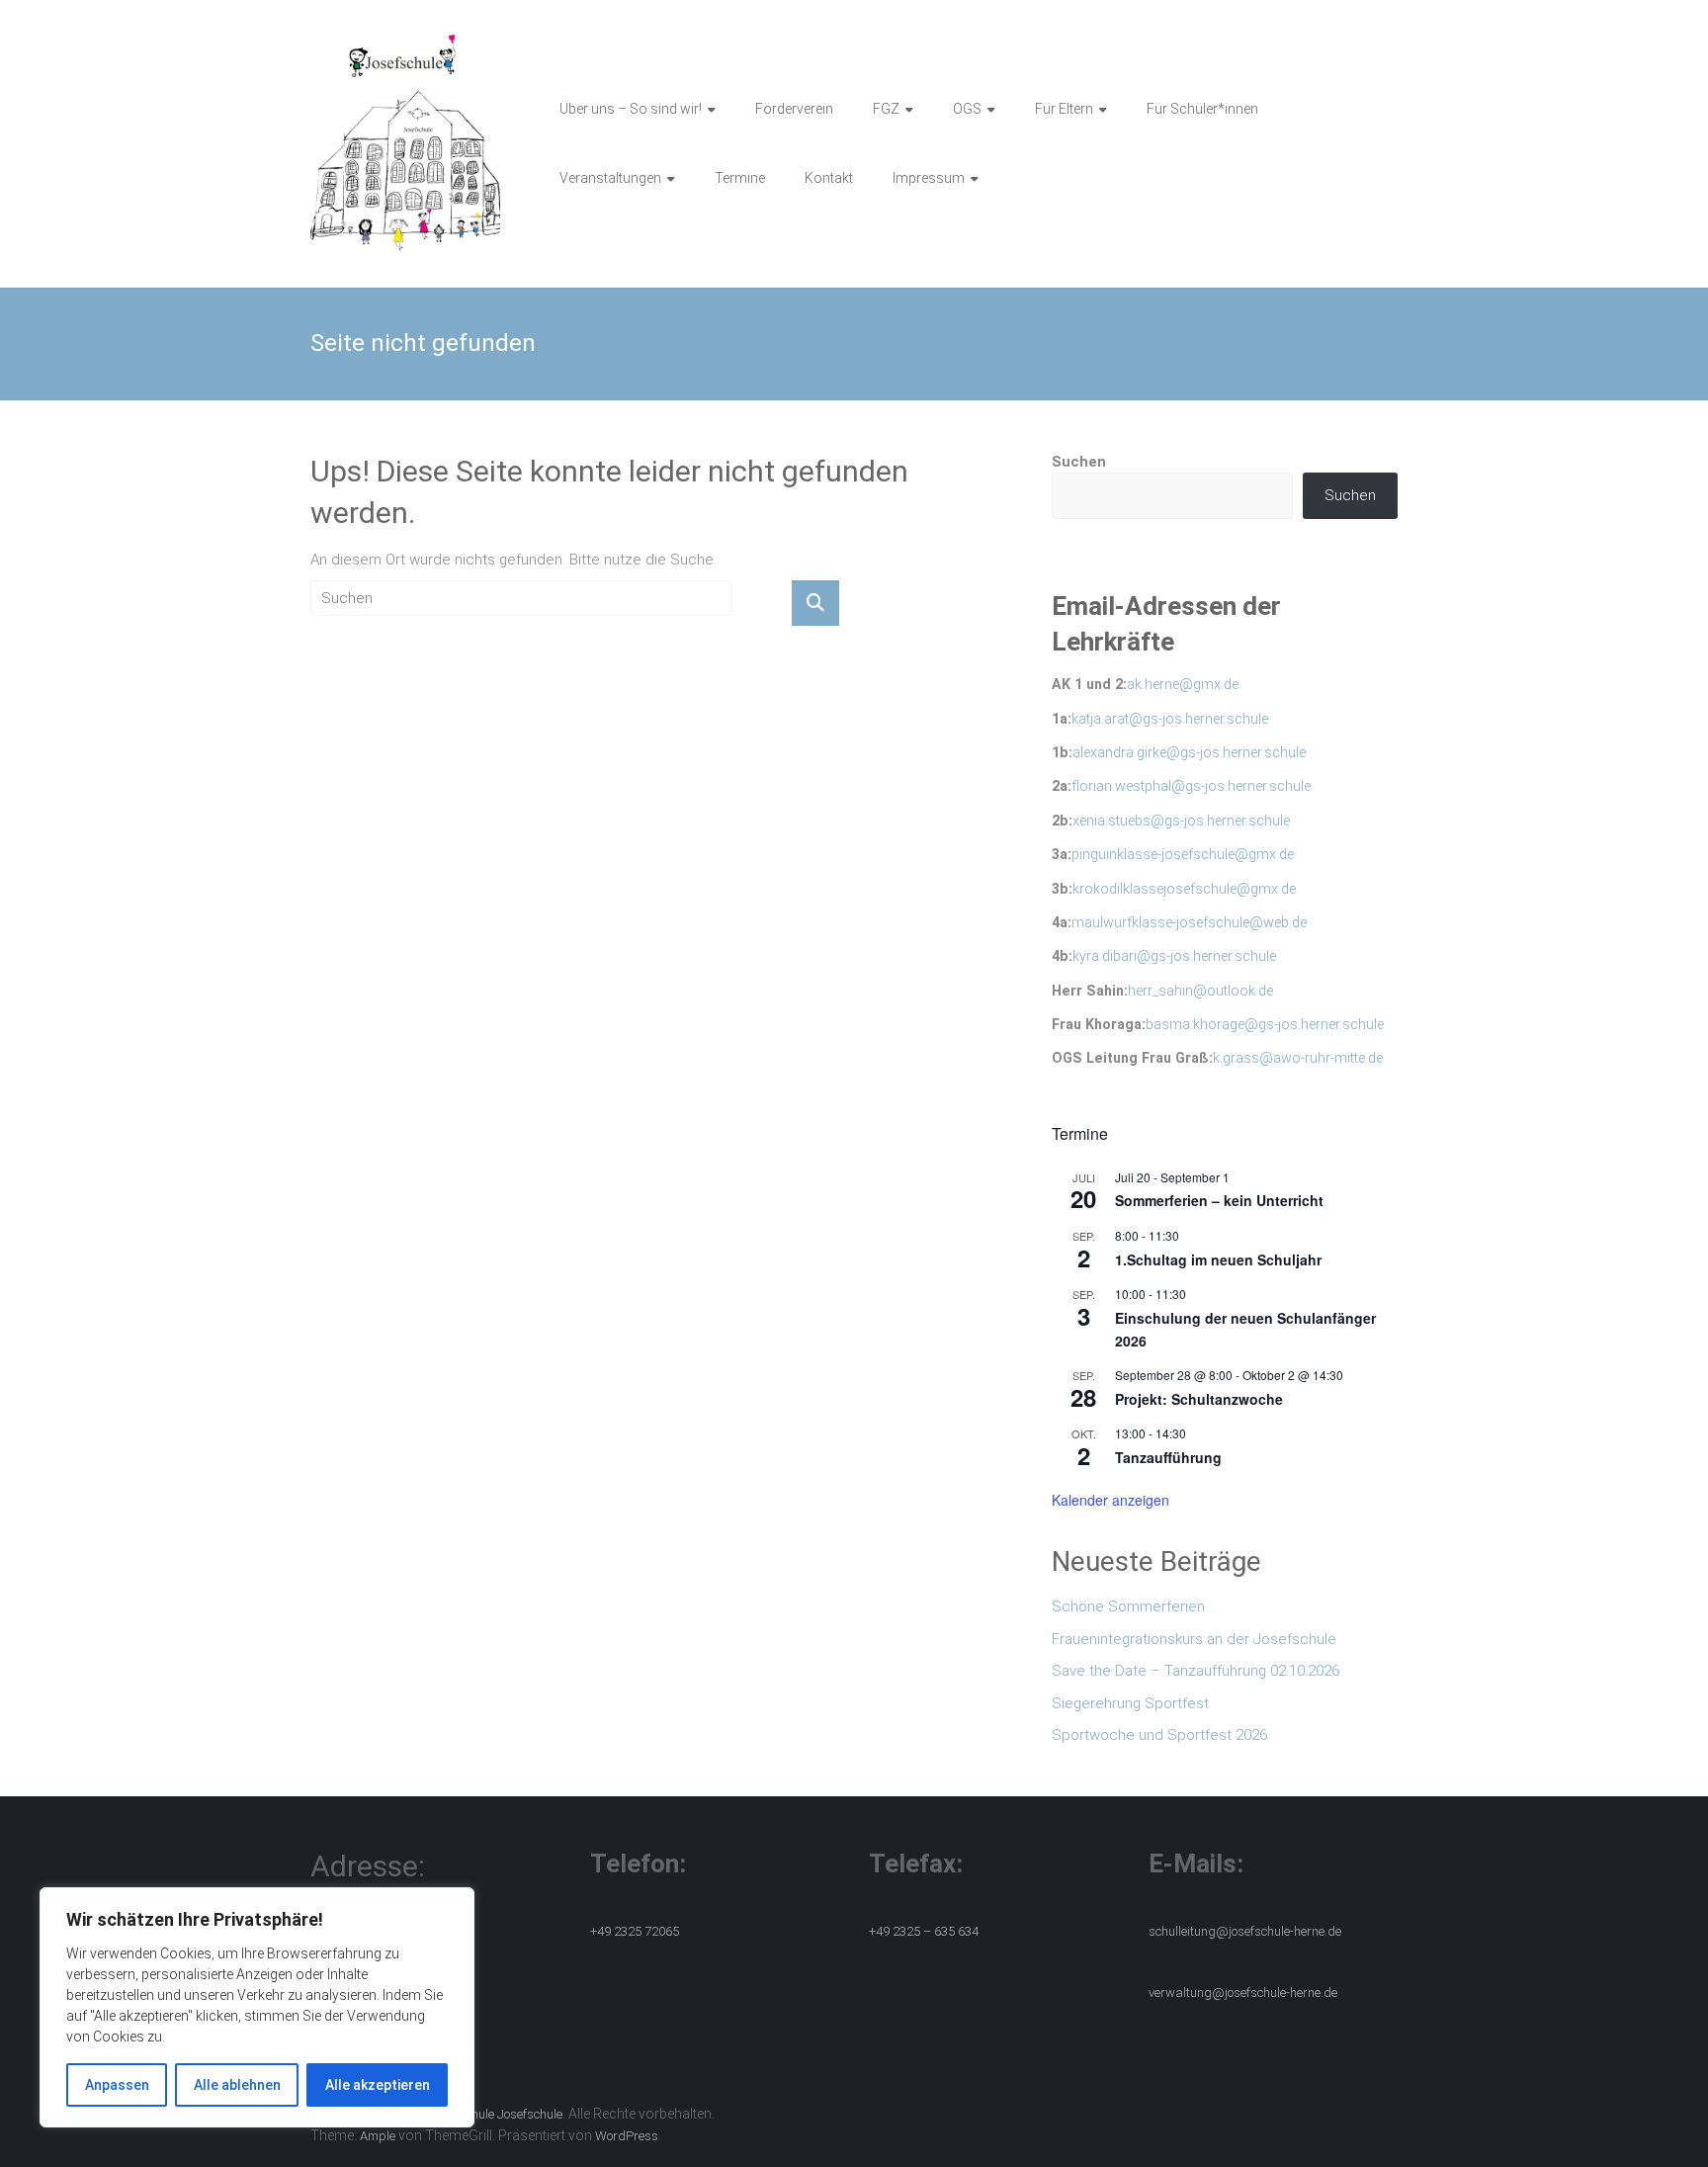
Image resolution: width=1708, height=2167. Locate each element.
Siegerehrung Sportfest (1130, 1703)
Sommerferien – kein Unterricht (1219, 1200)
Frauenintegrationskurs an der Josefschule (1194, 1639)
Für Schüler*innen (1202, 109)
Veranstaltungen (610, 178)
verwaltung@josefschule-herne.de (1243, 1993)
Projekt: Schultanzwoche (1199, 1399)
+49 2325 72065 (635, 1931)
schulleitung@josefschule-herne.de (1245, 1931)
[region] (257, 2007)
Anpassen (117, 2085)
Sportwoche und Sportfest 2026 (1159, 1735)
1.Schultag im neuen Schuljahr (1218, 1259)
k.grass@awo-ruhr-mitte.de (1298, 1058)
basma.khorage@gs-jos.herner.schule (1265, 1024)
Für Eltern (1064, 109)
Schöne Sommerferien (1128, 1606)
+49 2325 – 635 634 (924, 1931)
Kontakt (829, 178)
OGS (967, 109)
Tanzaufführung (1168, 1457)
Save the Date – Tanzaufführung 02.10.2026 (1196, 1671)
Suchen (1079, 462)
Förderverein (794, 109)
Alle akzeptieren (378, 2085)
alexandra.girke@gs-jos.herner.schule (1189, 752)
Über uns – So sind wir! (631, 109)
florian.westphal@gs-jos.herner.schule (1191, 786)
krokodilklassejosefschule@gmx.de (1184, 889)
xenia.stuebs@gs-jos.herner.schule (1181, 821)
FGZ (886, 109)
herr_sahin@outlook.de (1200, 991)
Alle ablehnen (237, 2085)
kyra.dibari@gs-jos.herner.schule (1174, 956)
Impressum (929, 178)
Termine (740, 178)
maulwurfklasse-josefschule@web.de (1189, 922)
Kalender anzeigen (1110, 1500)
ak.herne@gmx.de (1183, 684)
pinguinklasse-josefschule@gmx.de (1183, 854)
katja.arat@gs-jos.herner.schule (1170, 719)
